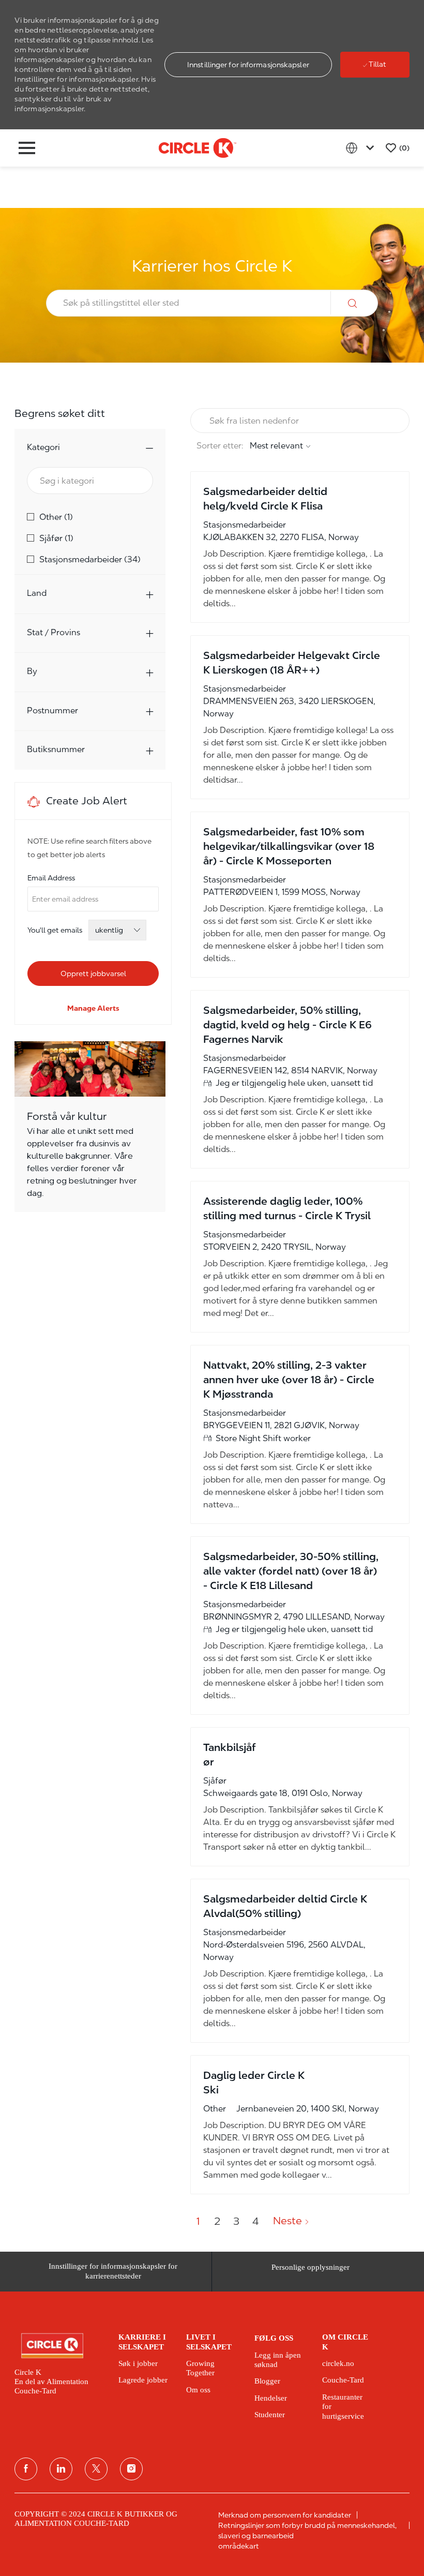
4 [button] (255, 2221)
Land (37, 593)
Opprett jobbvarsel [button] (93, 974)
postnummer (52, 710)
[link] (93, 1008)
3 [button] (236, 2221)
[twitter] (96, 2469)
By (32, 671)
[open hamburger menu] (27, 148)
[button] (248, 65)
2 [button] (217, 2221)
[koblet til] (61, 2469)
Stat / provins (54, 632)
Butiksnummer (56, 749)
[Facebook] (26, 2469)
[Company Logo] (198, 147)
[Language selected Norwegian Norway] (362, 148)
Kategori (43, 447)
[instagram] (131, 2469)
